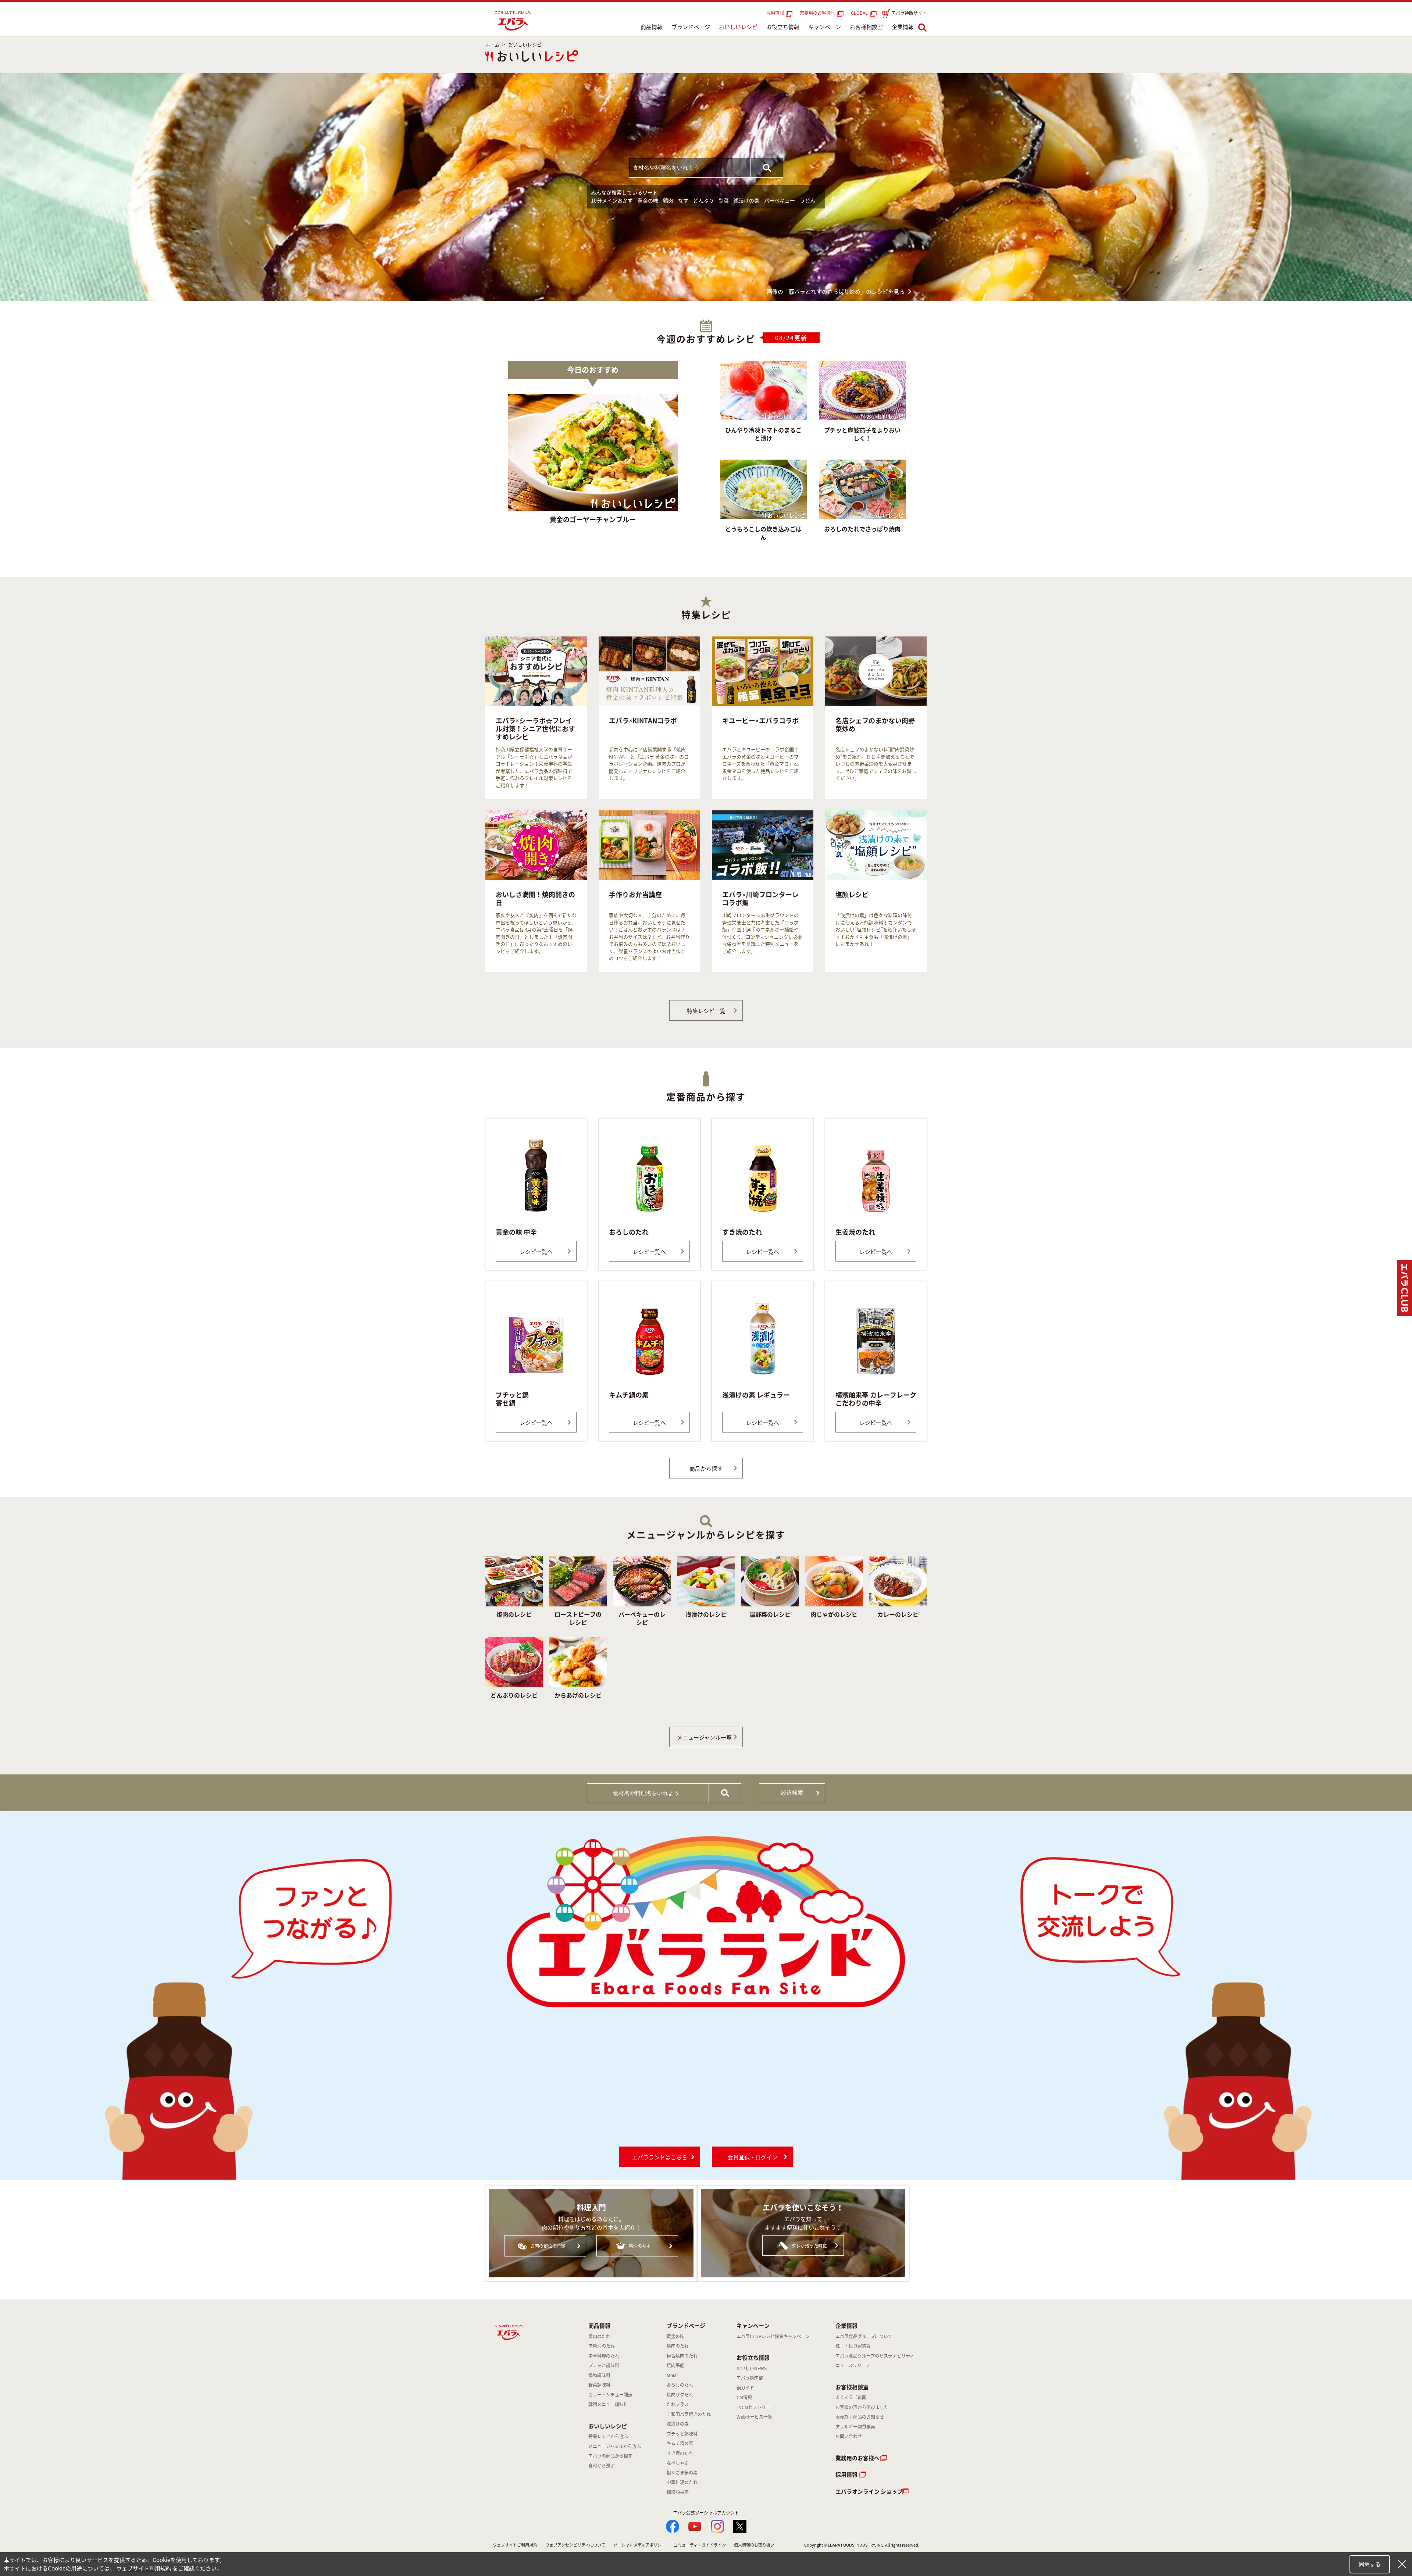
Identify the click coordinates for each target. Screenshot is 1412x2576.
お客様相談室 (866, 27)
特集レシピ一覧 (706, 1011)
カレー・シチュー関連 (610, 2395)
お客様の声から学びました (862, 2407)
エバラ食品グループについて (864, 2336)
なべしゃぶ (678, 2463)
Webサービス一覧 (754, 2417)
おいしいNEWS (752, 2368)
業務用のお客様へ (817, 13)
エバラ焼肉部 (750, 2378)
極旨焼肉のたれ (682, 2356)
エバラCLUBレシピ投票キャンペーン (773, 2336)
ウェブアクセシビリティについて (575, 2545)
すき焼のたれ (680, 2453)
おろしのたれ (680, 2385)
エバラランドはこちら (660, 2157)
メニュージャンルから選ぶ (615, 2446)
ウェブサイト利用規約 (144, 2568)
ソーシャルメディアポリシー (639, 2545)
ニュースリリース (853, 2365)
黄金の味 (648, 200)
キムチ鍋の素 (680, 2443)
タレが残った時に (809, 2246)
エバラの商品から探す (610, 2456)
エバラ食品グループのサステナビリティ (875, 2356)
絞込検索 (792, 1793)
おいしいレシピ (738, 27)
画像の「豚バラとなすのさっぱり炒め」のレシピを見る (836, 292)
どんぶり (703, 200)
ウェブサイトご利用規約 (515, 2545)
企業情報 (903, 27)
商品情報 (652, 27)
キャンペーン (825, 27)
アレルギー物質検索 (855, 2427)
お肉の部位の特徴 (548, 2246)
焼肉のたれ (599, 2336)
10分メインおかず (612, 200)
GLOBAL (860, 13)
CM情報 (744, 2397)
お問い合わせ (849, 2436)
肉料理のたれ (602, 2346)
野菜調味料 (599, 2385)
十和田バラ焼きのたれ (689, 2414)
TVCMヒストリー (753, 2407)
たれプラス (678, 2404)
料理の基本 (640, 2246)
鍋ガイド (745, 2388)
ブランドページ (691, 27)
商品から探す (706, 1469)
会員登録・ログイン (753, 2157)
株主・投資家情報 (853, 2346)
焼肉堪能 (675, 2365)
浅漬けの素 (746, 200)
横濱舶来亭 (678, 2492)
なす (683, 200)
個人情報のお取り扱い (754, 2545)
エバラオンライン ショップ (869, 2491)
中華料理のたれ (604, 2356)
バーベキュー (780, 200)
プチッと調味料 (604, 2365)
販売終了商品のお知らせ (860, 2417)
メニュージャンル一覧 (704, 1737)
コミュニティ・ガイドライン (700, 2545)
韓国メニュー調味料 (608, 2404)
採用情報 (775, 13)
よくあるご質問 (851, 2397)
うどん (807, 200)
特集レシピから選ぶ (608, 2436)
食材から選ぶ (602, 2466)
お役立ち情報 (783, 27)
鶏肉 (668, 200)
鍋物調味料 (599, 2375)
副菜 (724, 200)
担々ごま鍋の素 (682, 2473)
